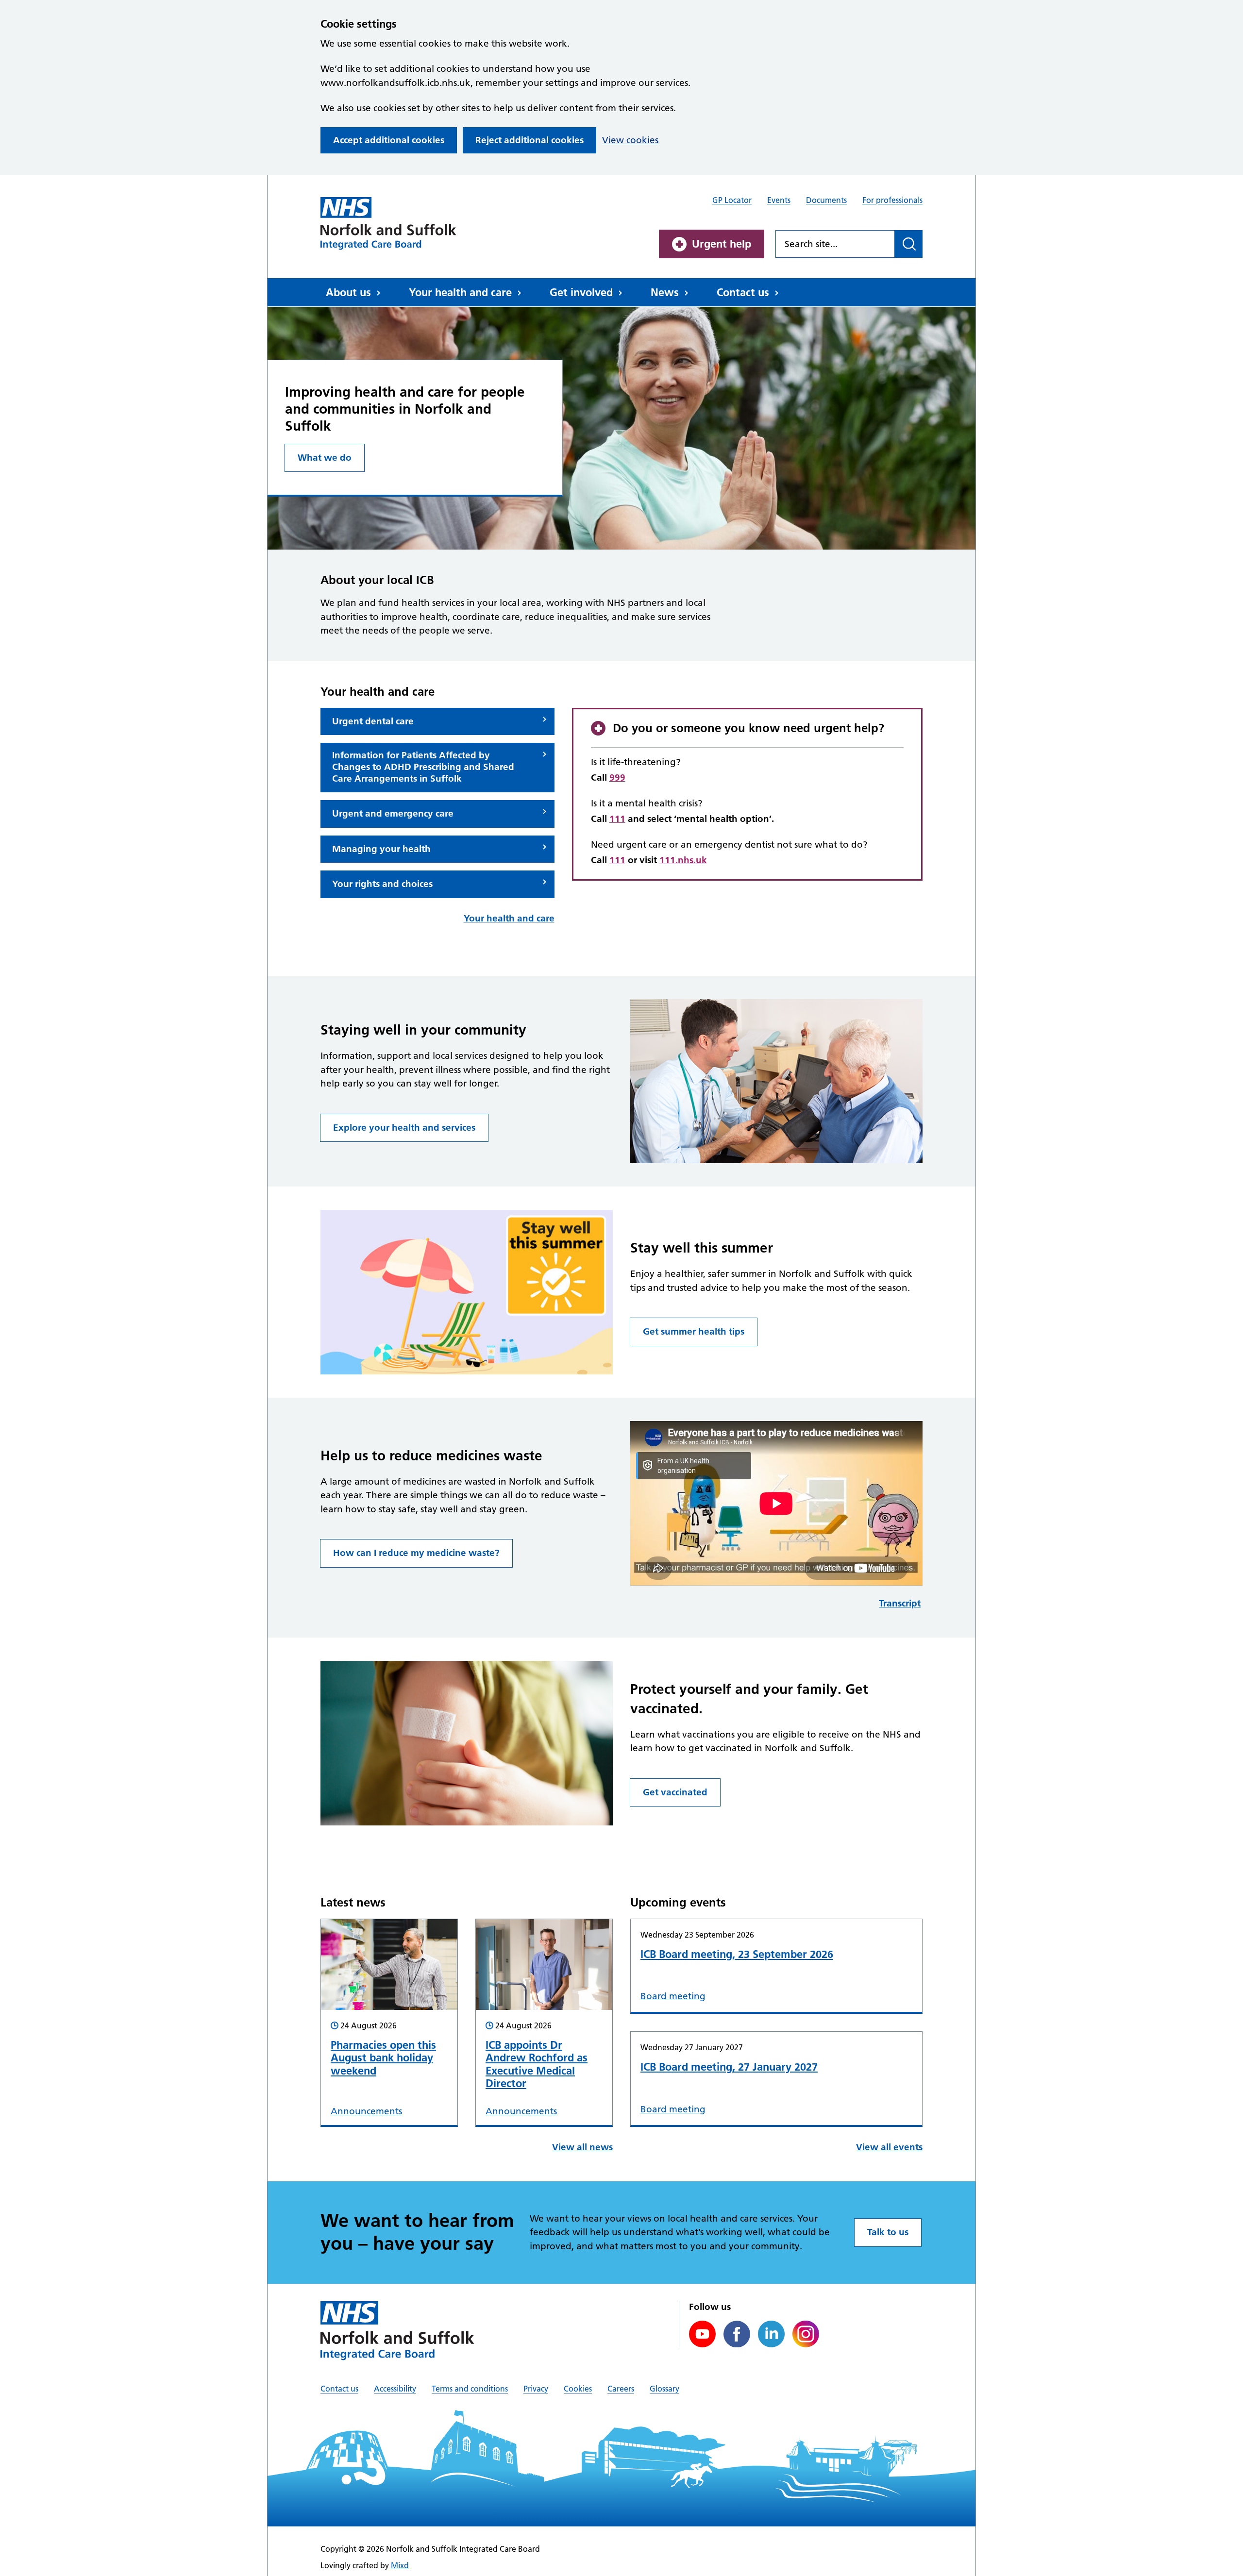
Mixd (400, 2565)
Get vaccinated (675, 1792)
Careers (621, 2389)
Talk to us (888, 2232)
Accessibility (395, 2389)
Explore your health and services (404, 1128)
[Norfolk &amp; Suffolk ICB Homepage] (388, 223)
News (665, 292)
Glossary (664, 2389)
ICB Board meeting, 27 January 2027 (729, 2067)
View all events (889, 2147)
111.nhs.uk (683, 860)
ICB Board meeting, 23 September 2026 (737, 1954)
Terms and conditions (470, 2389)
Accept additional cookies (389, 140)
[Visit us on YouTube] (702, 2334)
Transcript (900, 1603)
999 (617, 778)
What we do (325, 458)
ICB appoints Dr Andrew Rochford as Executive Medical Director (537, 2064)
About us (348, 292)
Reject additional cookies (529, 140)
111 (617, 819)
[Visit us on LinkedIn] (771, 2334)
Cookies (578, 2389)
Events (779, 200)
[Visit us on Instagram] (806, 2334)
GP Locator (732, 200)
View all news (582, 2147)
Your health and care (460, 292)
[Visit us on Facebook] (737, 2334)
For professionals (892, 200)
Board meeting (673, 1996)
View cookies (630, 140)
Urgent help (722, 244)
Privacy (536, 2389)
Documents (826, 200)
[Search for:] (835, 244)
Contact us (743, 292)
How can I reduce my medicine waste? (416, 1553)
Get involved (581, 292)
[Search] (909, 244)
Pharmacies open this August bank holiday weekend (383, 2058)
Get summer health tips (694, 1331)
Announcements (366, 2111)
